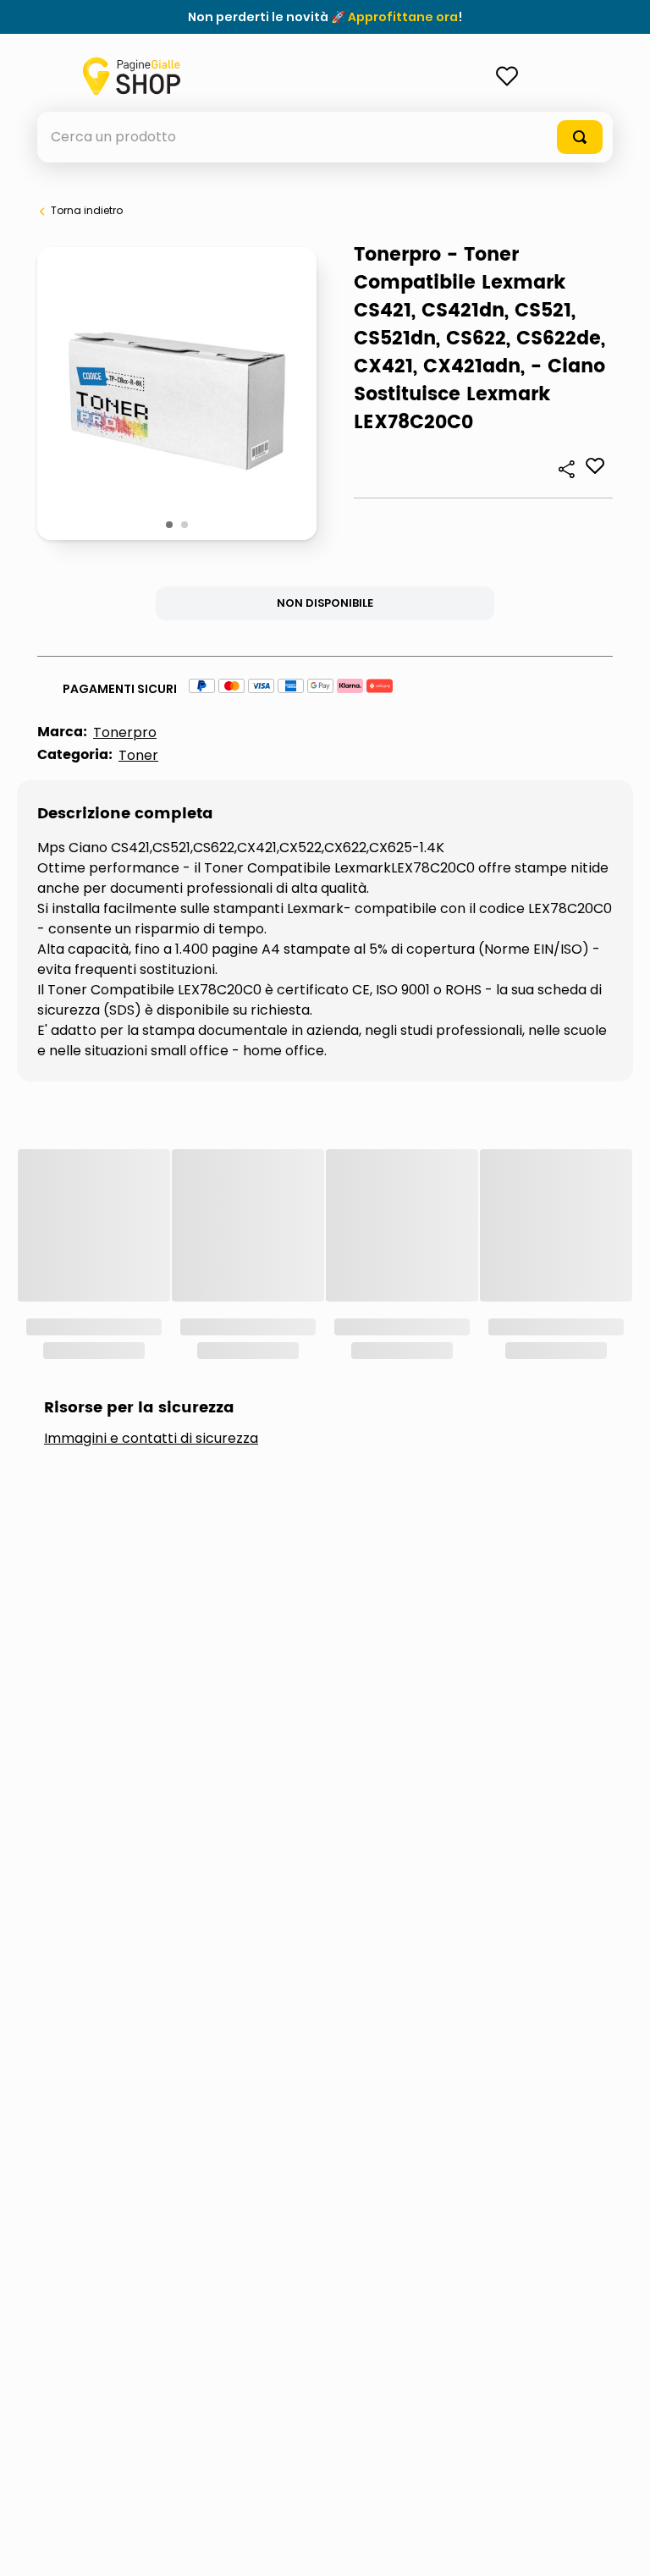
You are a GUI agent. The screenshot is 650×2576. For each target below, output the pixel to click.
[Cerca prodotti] (580, 137)
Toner (138, 755)
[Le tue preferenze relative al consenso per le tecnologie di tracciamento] (620, 2546)
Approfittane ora (403, 17)
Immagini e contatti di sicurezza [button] (151, 1439)
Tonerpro (125, 732)
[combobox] (325, 137)
